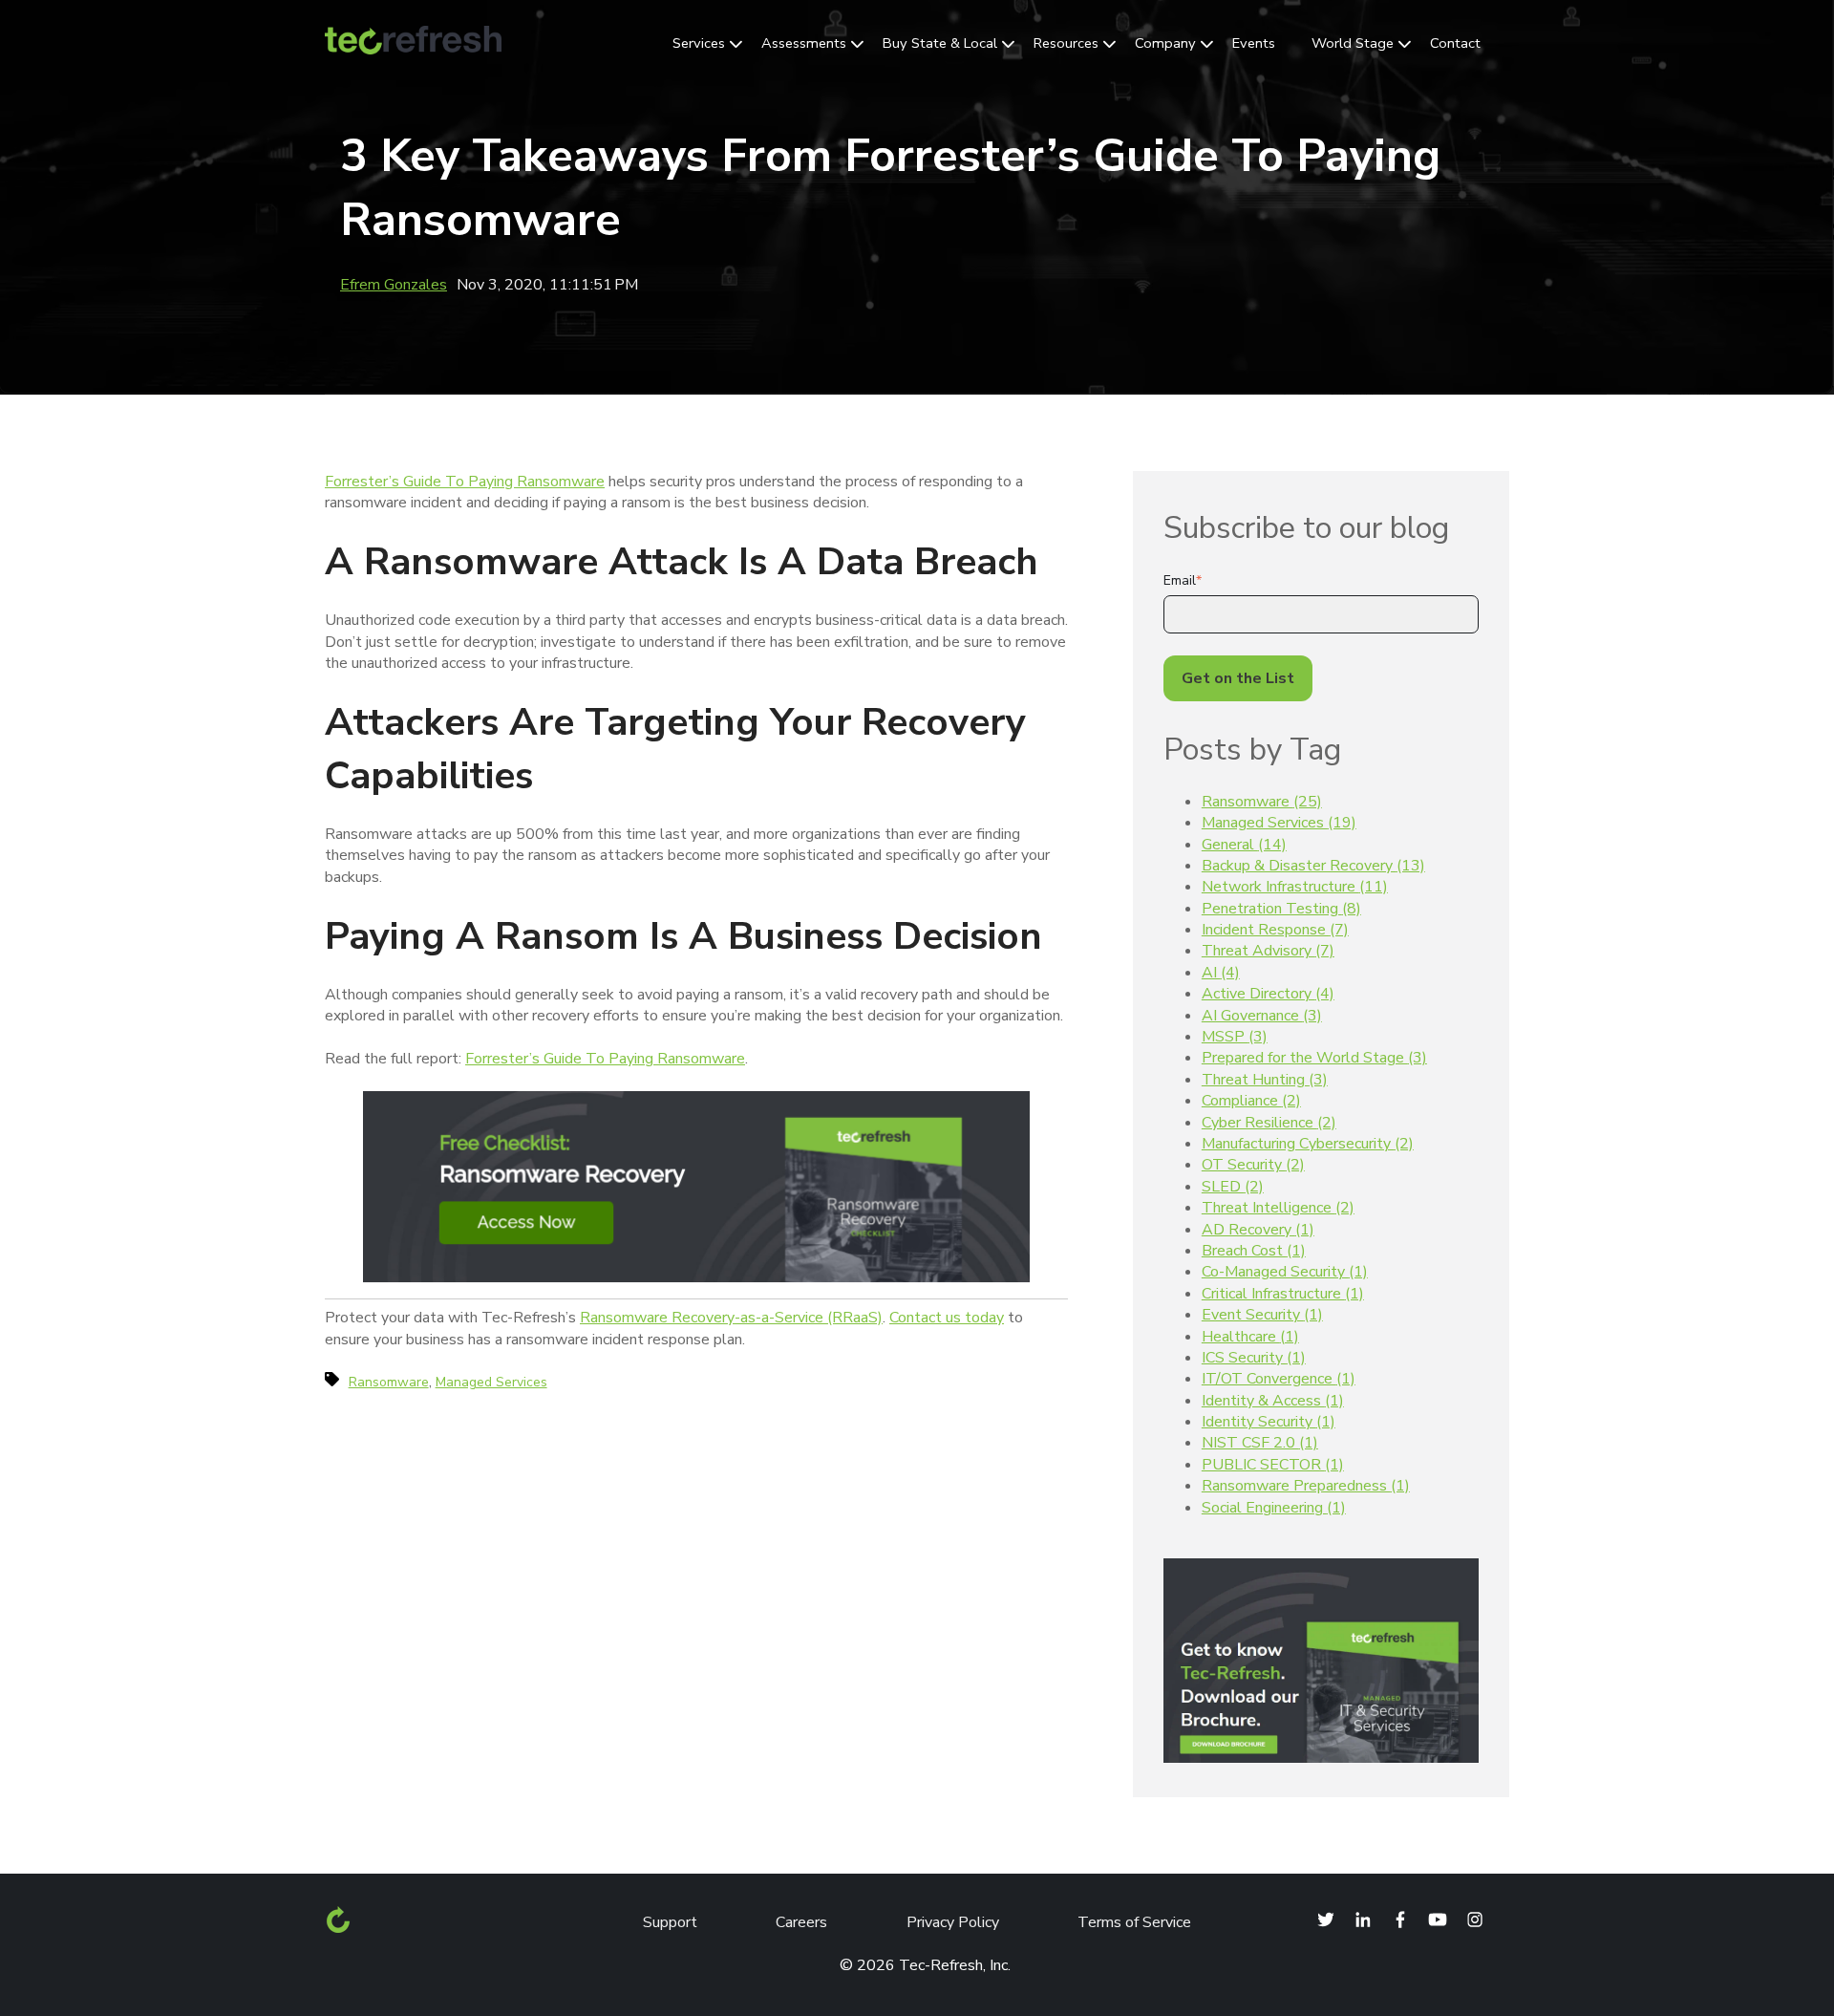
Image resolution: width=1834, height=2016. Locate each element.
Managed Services (1279, 823)
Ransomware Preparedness (1306, 1486)
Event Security (1262, 1315)
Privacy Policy (953, 1922)
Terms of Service (1134, 1922)
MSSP (1235, 1037)
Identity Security (1269, 1422)
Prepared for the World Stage (1314, 1058)
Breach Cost (1254, 1251)
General (1244, 845)
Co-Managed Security (1285, 1272)
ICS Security (1254, 1358)
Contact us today (947, 1318)
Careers (801, 1922)
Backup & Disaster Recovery (1313, 866)
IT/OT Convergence (1279, 1379)
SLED (1233, 1187)
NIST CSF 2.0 (1260, 1443)
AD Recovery (1258, 1230)
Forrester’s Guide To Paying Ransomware (465, 482)
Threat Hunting (1265, 1080)
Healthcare (1250, 1337)
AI (1221, 973)
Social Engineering (1274, 1508)
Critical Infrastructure (1283, 1294)
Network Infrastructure (1295, 887)
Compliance (1251, 1101)
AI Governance (1262, 1016)
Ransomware (1262, 802)
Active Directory (1268, 994)
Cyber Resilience (1269, 1123)
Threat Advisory (1268, 951)
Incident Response (1275, 930)
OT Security (1253, 1165)
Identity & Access (1273, 1401)
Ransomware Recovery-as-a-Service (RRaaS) (731, 1318)
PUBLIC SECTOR (1273, 1465)
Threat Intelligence (1278, 1208)
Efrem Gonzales (394, 285)
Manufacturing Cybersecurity (1308, 1144)
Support (670, 1922)
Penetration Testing (1281, 909)
